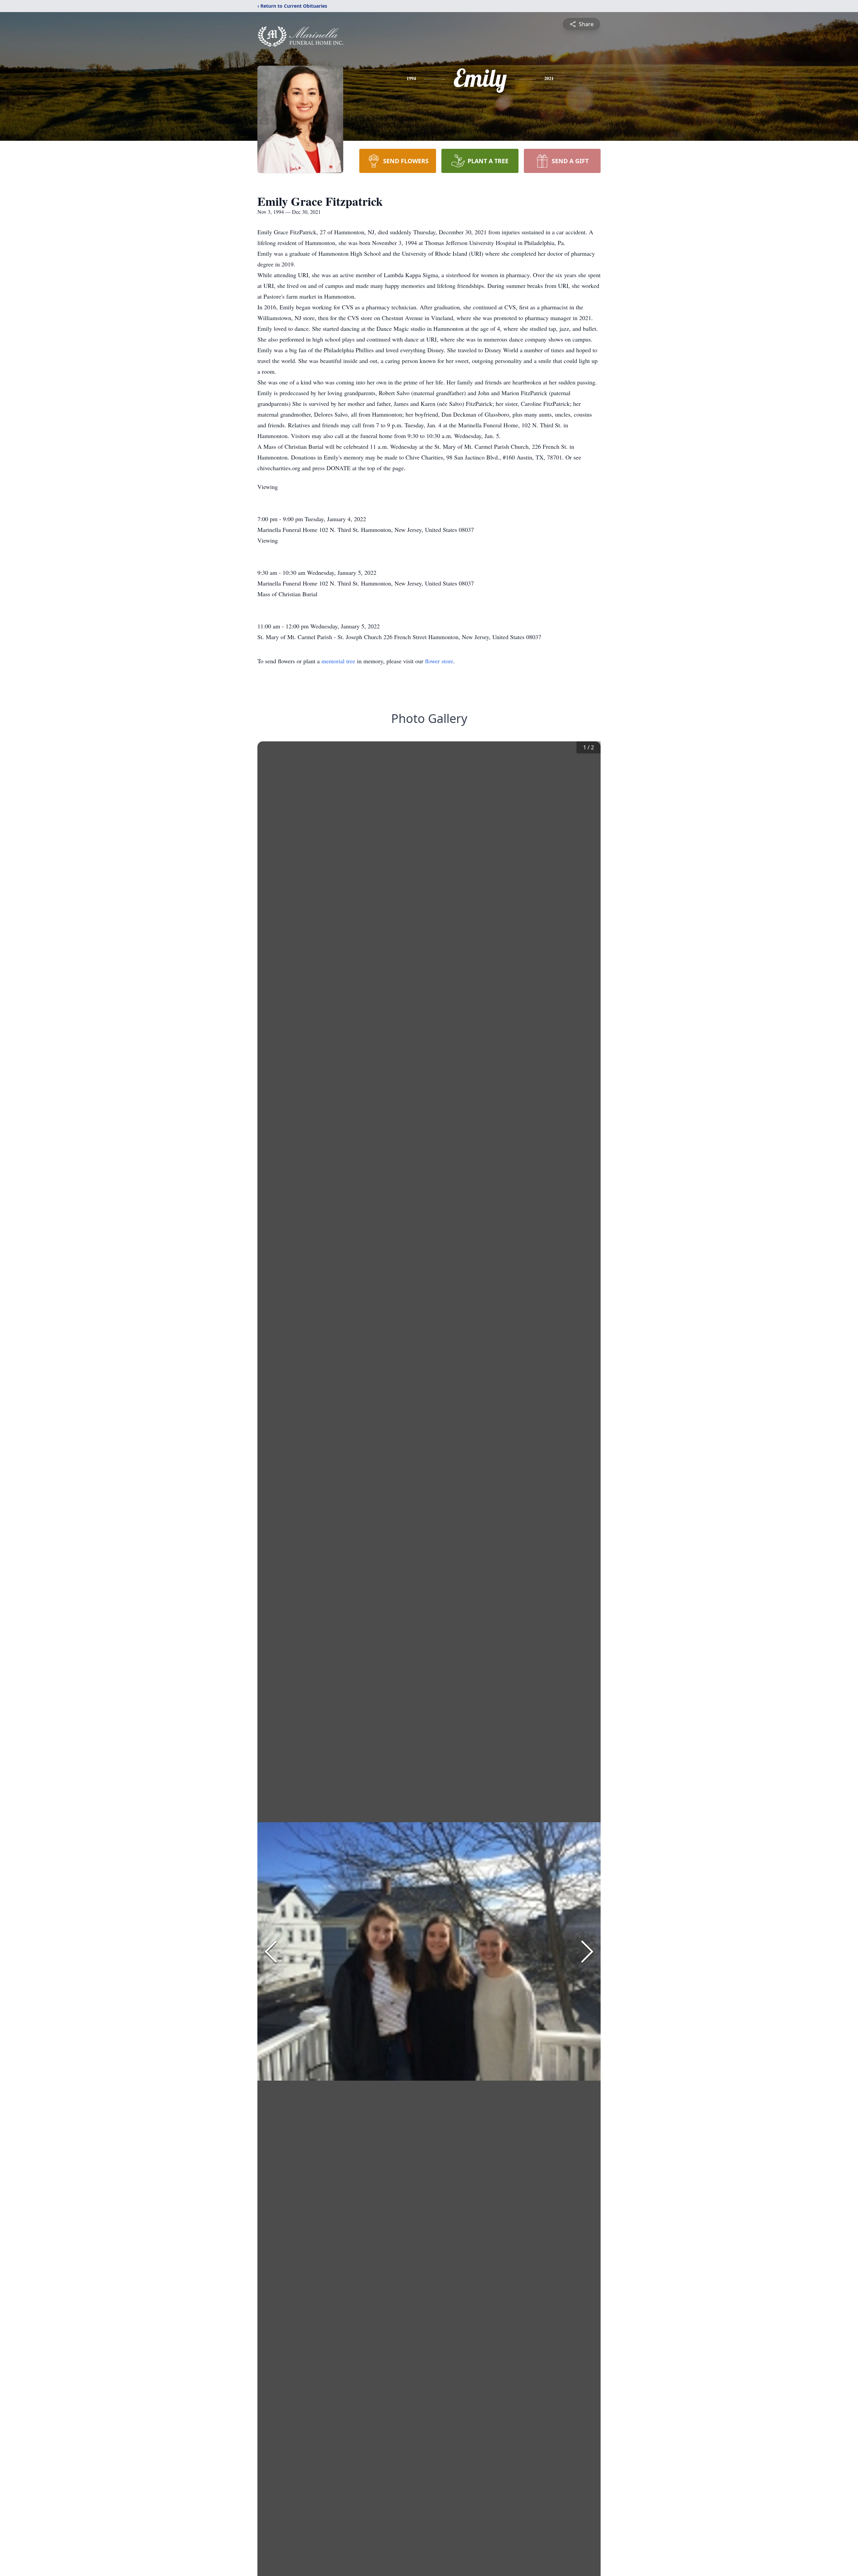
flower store (439, 661)
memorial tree (338, 661)
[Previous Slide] (271, 1952)
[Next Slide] (587, 1952)
